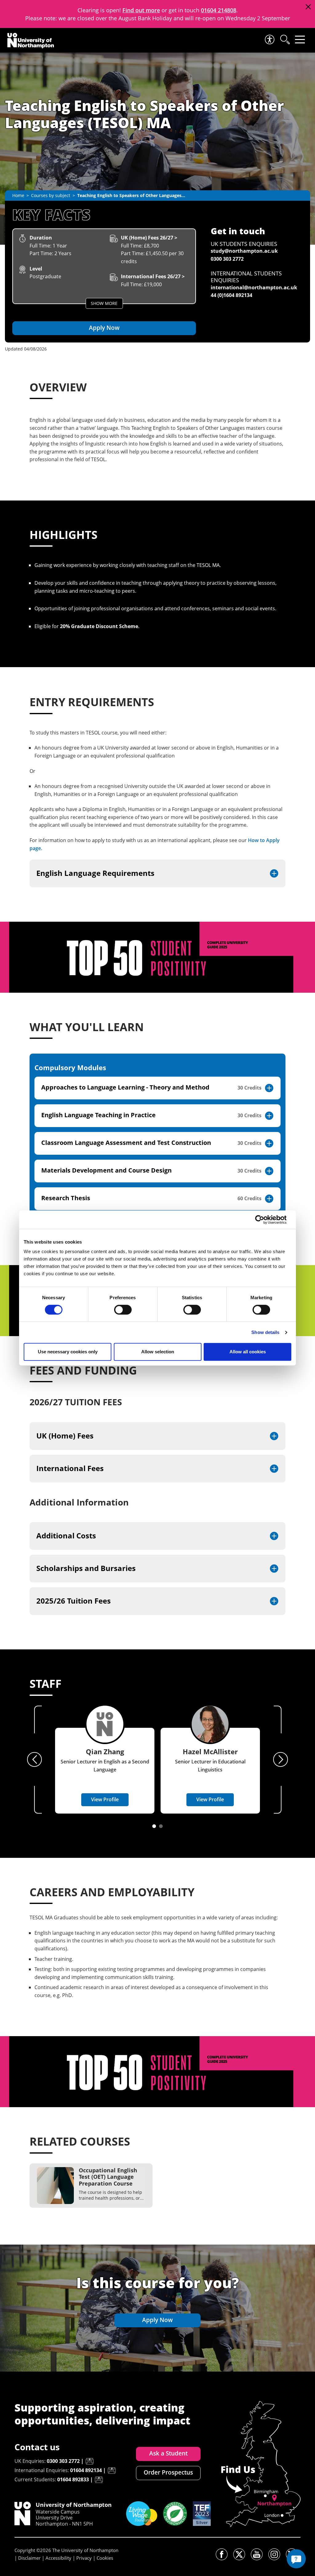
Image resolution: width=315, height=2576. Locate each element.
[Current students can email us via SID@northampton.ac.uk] (99, 2480)
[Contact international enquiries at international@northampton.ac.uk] (112, 2471)
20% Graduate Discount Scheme (99, 626)
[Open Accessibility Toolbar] (269, 40)
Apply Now (104, 328)
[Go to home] (31, 41)
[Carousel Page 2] (161, 1826)
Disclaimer (29, 2558)
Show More (104, 303)
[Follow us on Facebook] (222, 2554)
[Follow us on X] (239, 2554)
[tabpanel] (157, 1145)
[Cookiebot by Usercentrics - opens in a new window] (264, 1220)
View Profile (105, 1799)
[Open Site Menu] (300, 40)
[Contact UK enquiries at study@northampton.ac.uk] (90, 2461)
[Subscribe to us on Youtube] (257, 2554)
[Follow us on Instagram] (274, 2554)
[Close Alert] (308, 7)
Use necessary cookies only (68, 1352)
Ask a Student (168, 2453)
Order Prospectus (168, 2472)
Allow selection (158, 1352)
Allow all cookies (248, 1352)
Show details (265, 1332)
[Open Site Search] (285, 40)
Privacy (84, 2558)
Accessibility (58, 2558)
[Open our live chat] (296, 2559)
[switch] (123, 1310)
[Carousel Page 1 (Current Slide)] (154, 1826)
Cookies (105, 2558)
